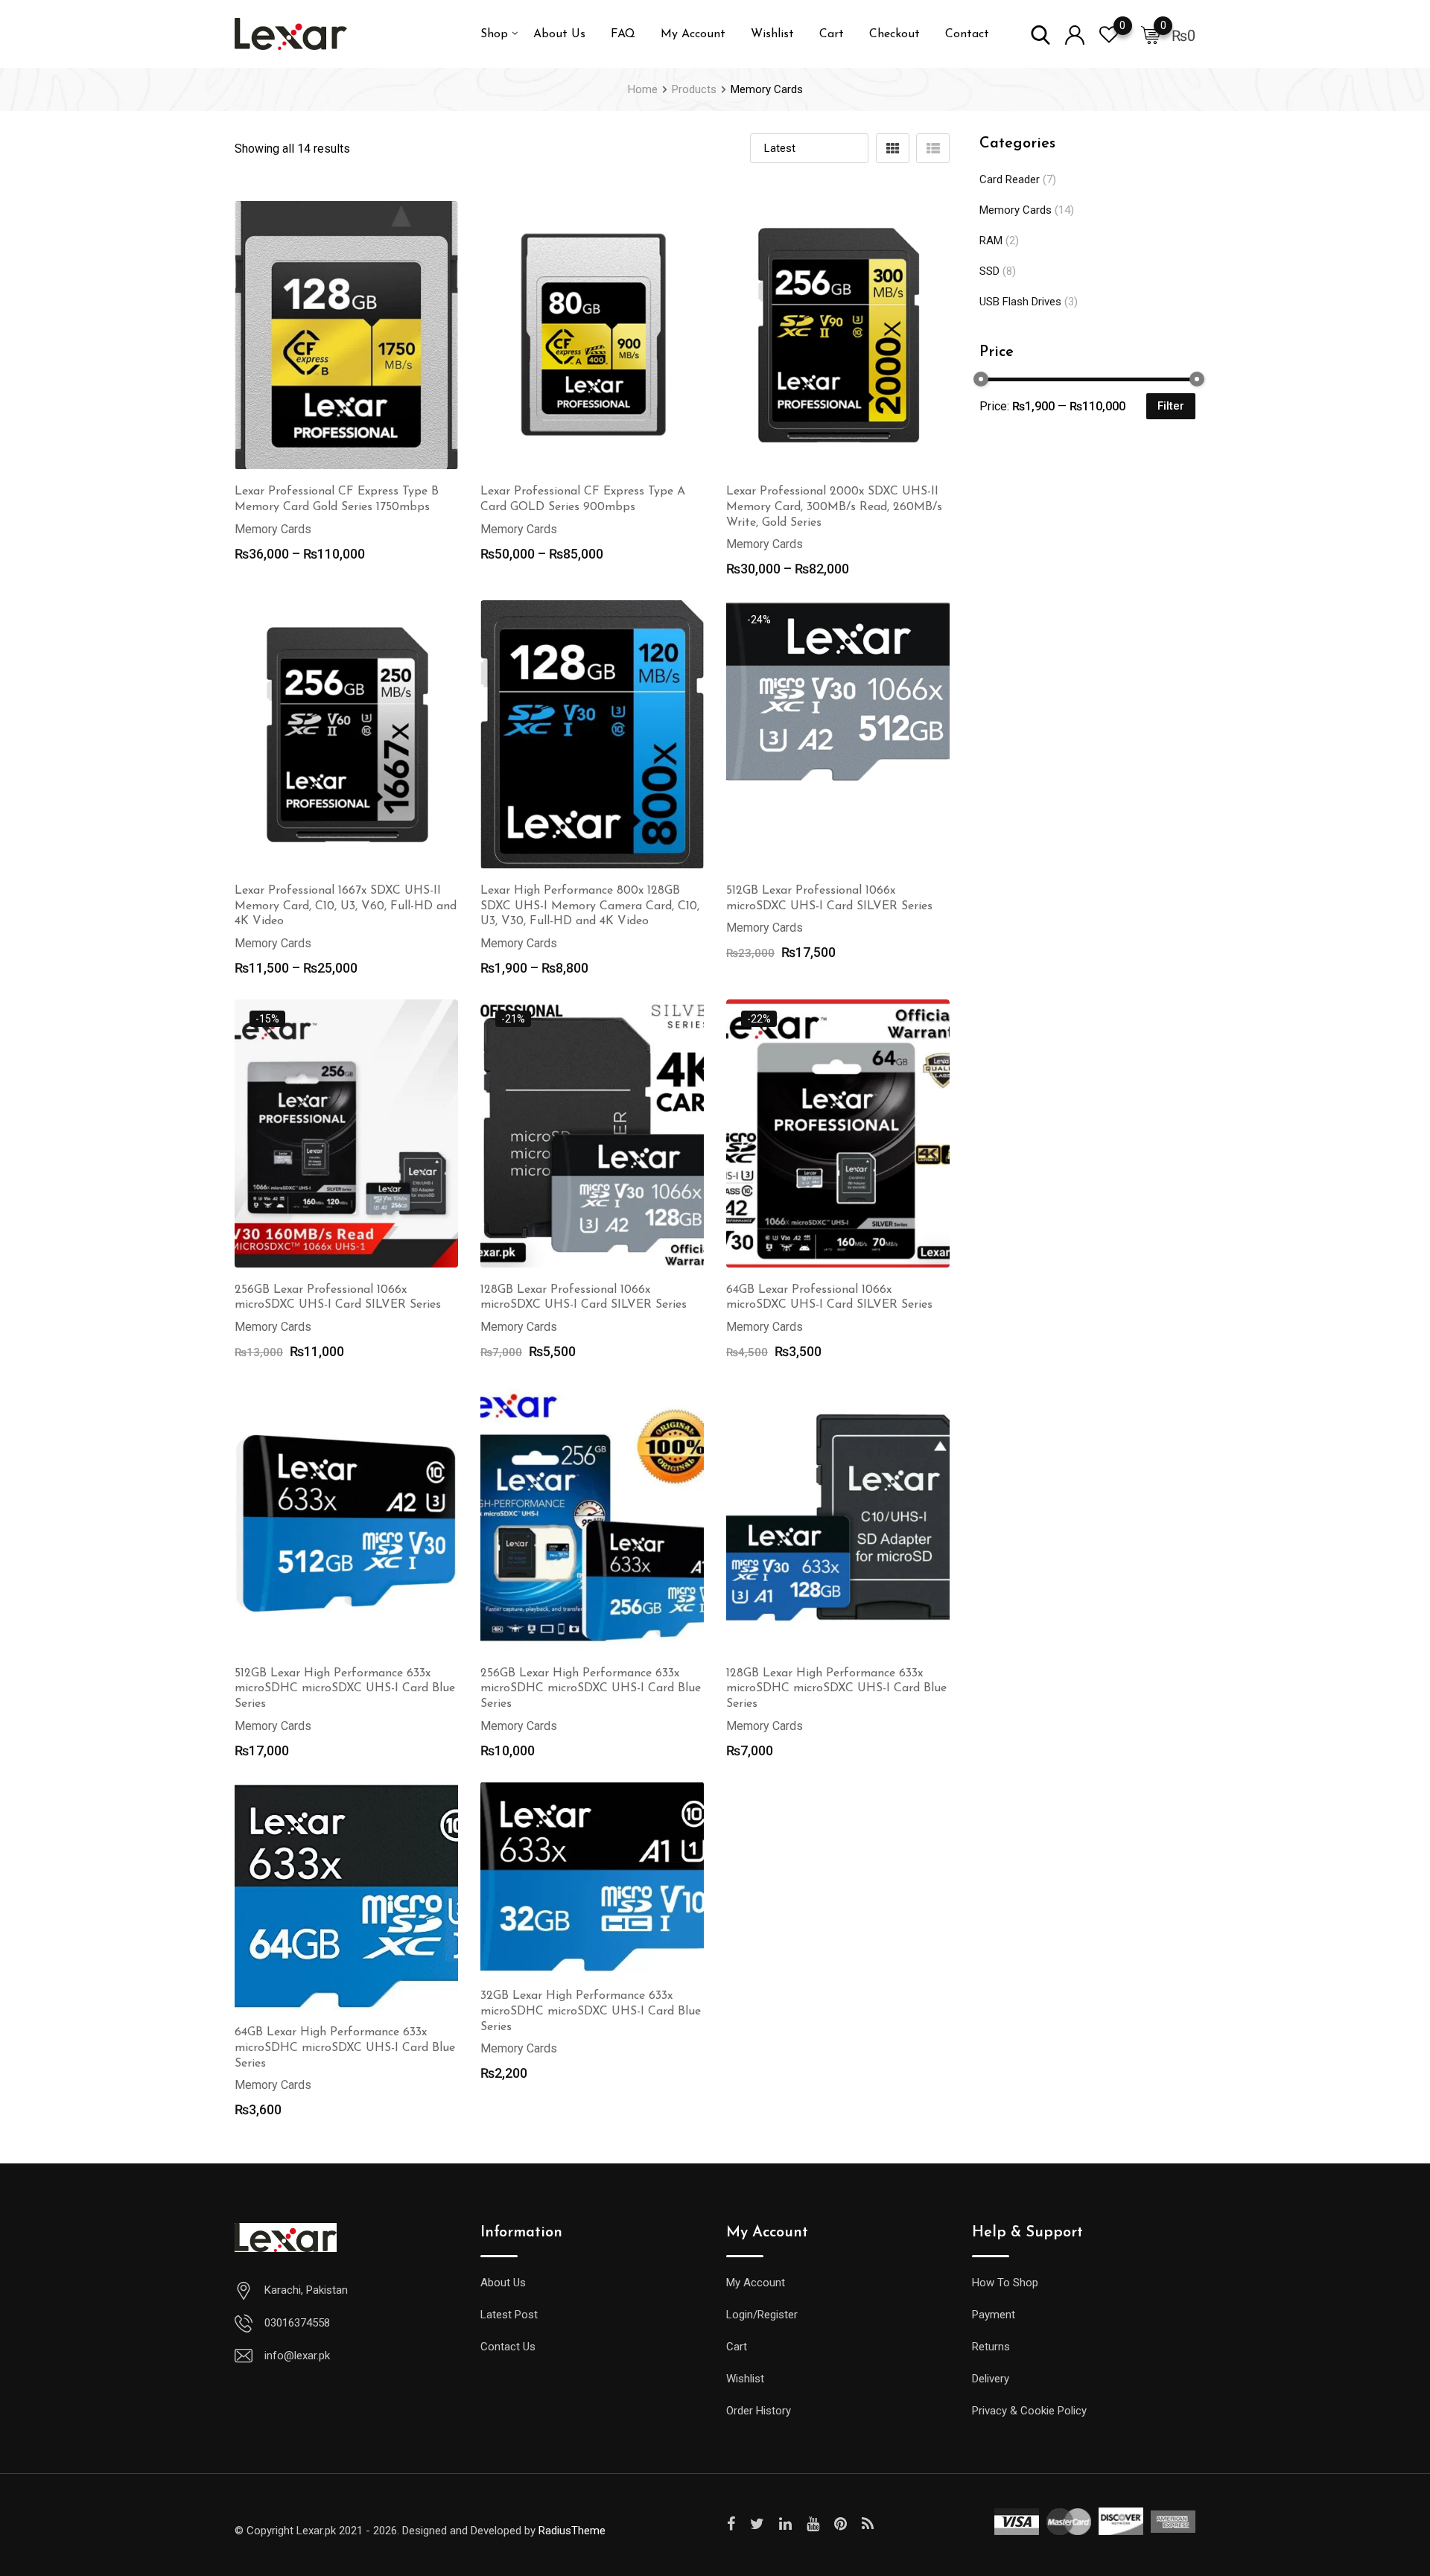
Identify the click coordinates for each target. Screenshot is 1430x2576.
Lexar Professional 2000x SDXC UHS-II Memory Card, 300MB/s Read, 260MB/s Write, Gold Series (834, 507)
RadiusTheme (572, 2531)
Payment (994, 2315)
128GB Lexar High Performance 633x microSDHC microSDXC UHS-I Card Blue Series (836, 1689)
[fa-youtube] (813, 2524)
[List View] (933, 148)
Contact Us (508, 2347)
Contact (967, 34)
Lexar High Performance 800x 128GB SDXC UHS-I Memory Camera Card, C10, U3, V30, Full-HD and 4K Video (590, 906)
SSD (989, 271)
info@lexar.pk (297, 2356)
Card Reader (1010, 179)
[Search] (1040, 34)
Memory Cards (1016, 210)
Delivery (991, 2379)
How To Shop (1005, 2283)
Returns (991, 2347)
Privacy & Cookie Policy (1029, 2411)
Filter (1171, 406)
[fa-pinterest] (840, 2524)
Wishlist (772, 34)
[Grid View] (893, 148)
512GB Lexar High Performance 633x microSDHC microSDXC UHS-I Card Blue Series (345, 1689)
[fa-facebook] (731, 2524)
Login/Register (762, 2315)
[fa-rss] (868, 2524)
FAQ (623, 34)
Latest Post (509, 2315)
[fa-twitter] (757, 2524)
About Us (559, 34)
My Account (693, 34)
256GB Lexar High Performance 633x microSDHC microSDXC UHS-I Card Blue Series (591, 1689)
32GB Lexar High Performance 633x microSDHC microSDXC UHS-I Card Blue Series (591, 2011)
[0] (1151, 34)
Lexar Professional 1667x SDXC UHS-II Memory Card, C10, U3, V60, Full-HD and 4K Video (346, 906)
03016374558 (297, 2323)
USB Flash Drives (1020, 302)
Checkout (894, 34)
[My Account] (1075, 34)
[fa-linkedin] (785, 2524)
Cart (832, 34)
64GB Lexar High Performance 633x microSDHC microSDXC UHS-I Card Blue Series (345, 2048)
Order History (759, 2411)
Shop (494, 34)
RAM (991, 241)
